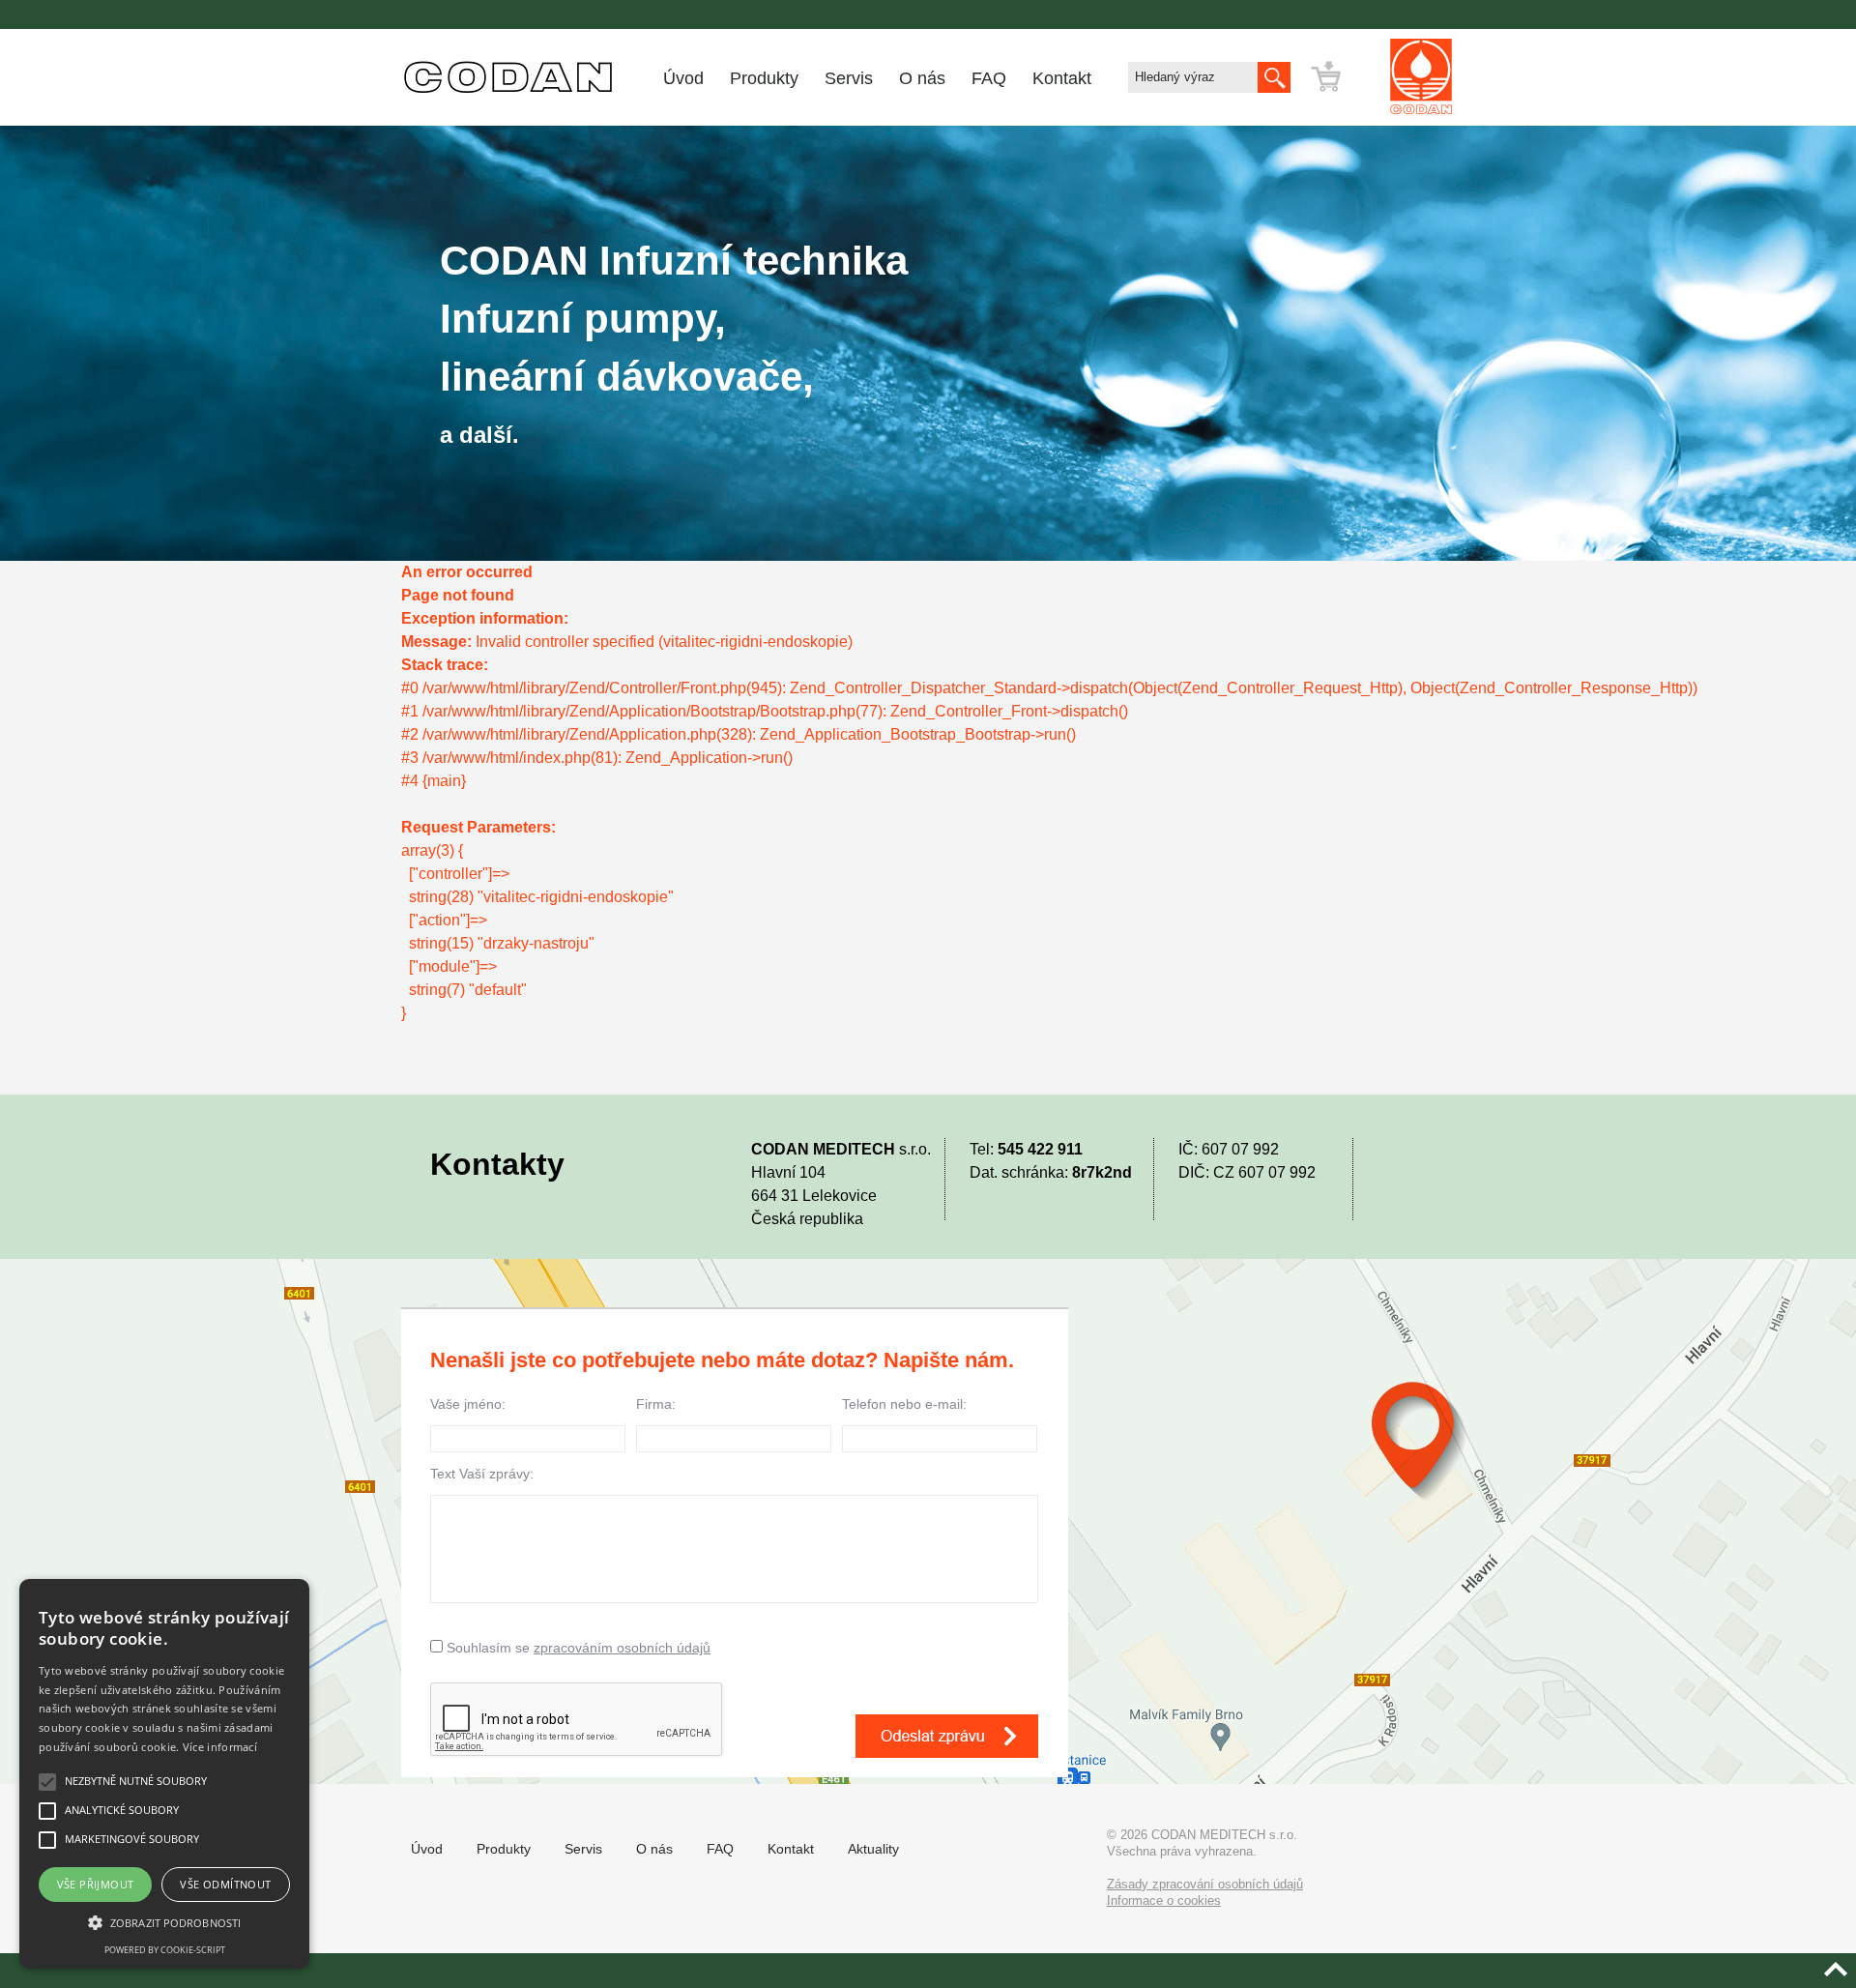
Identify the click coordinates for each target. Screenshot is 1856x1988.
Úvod (683, 78)
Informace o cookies (1164, 1900)
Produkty (764, 78)
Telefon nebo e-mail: (904, 1404)
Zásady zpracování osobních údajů (1205, 1884)
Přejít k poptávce (1382, 76)
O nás (922, 78)
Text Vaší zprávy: (482, 1474)
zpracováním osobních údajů (622, 1648)
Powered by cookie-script (165, 1950)
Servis (849, 78)
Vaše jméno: (468, 1404)
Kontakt (1062, 78)
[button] (164, 1923)
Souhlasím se (577, 1648)
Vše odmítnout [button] (225, 1884)
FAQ (989, 78)
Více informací (220, 1747)
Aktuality (873, 1849)
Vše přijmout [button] (96, 1884)
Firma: (656, 1404)
